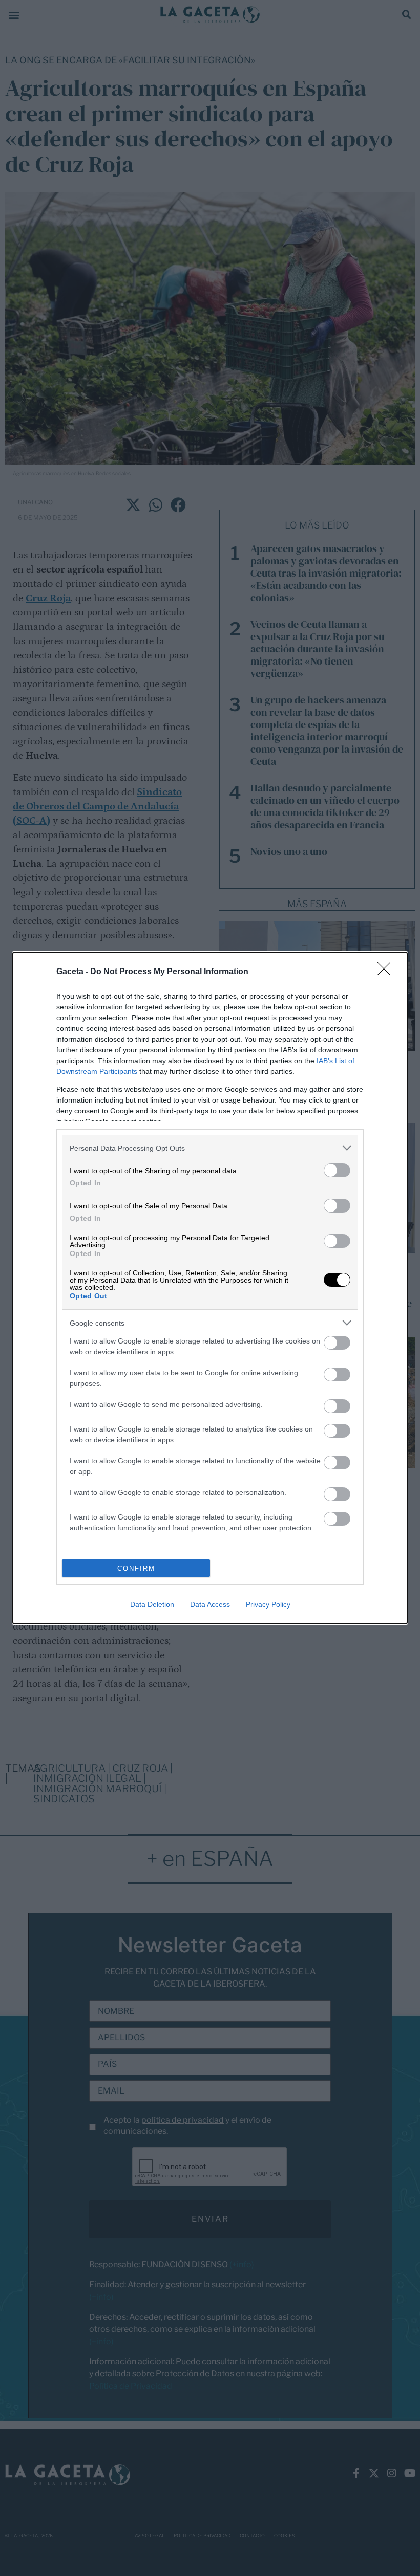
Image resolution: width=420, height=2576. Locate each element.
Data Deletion (152, 1604)
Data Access (210, 1604)
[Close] (387, 972)
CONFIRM (136, 1568)
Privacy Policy (268, 1604)
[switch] (337, 1170)
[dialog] (210, 1288)
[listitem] (210, 1148)
